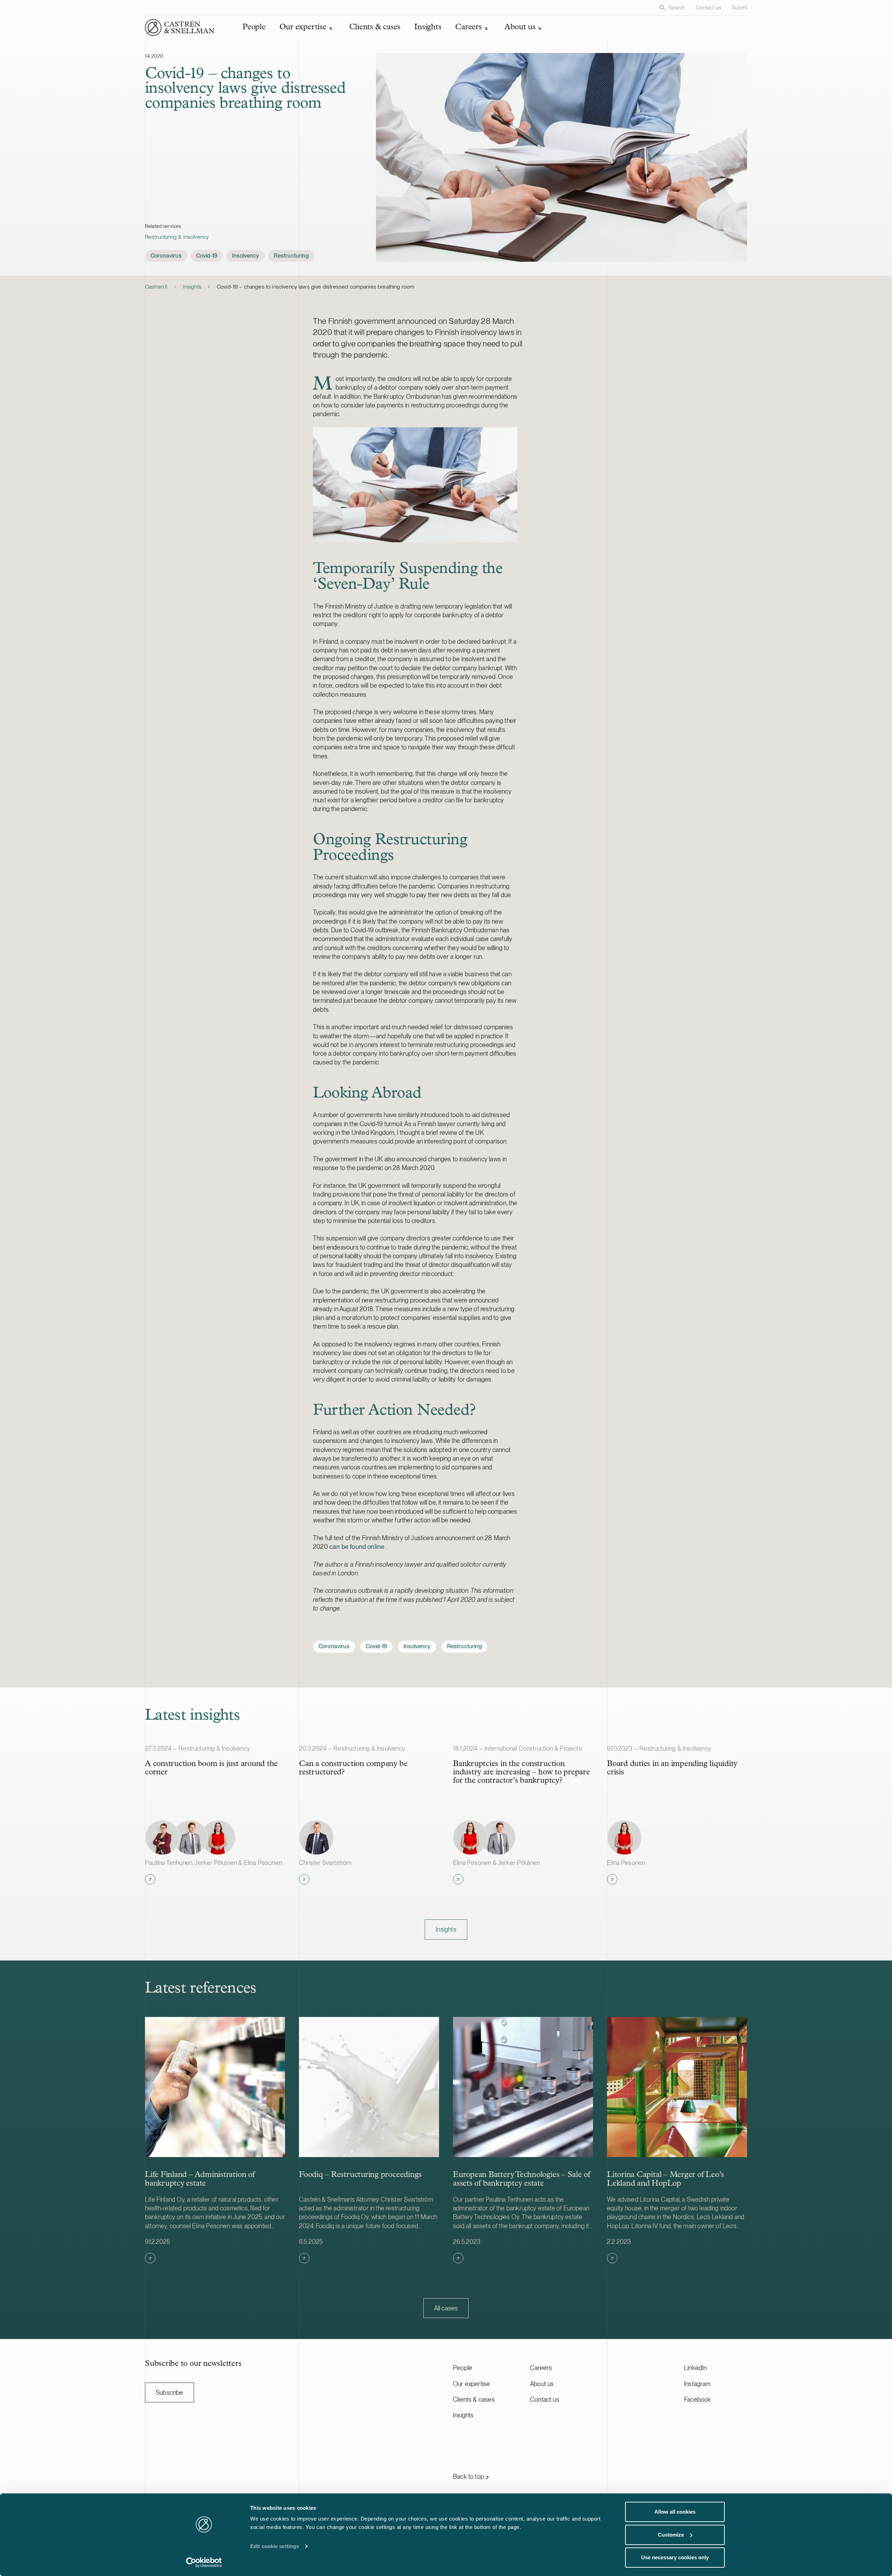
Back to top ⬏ (471, 2476)
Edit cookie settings (275, 2546)
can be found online (358, 1547)
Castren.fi (156, 287)
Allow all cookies (675, 2512)
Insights (192, 287)
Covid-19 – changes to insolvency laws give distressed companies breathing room (316, 287)
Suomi (739, 7)
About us (542, 2384)
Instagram (697, 2384)
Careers (541, 2368)
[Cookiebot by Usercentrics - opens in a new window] (204, 2562)
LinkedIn (695, 2368)
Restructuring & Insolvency (177, 237)
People (463, 2368)
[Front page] (180, 28)
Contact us (709, 7)
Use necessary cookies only (675, 2557)
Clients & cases (474, 2399)
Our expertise (471, 2384)
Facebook (697, 2399)
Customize (671, 2535)
